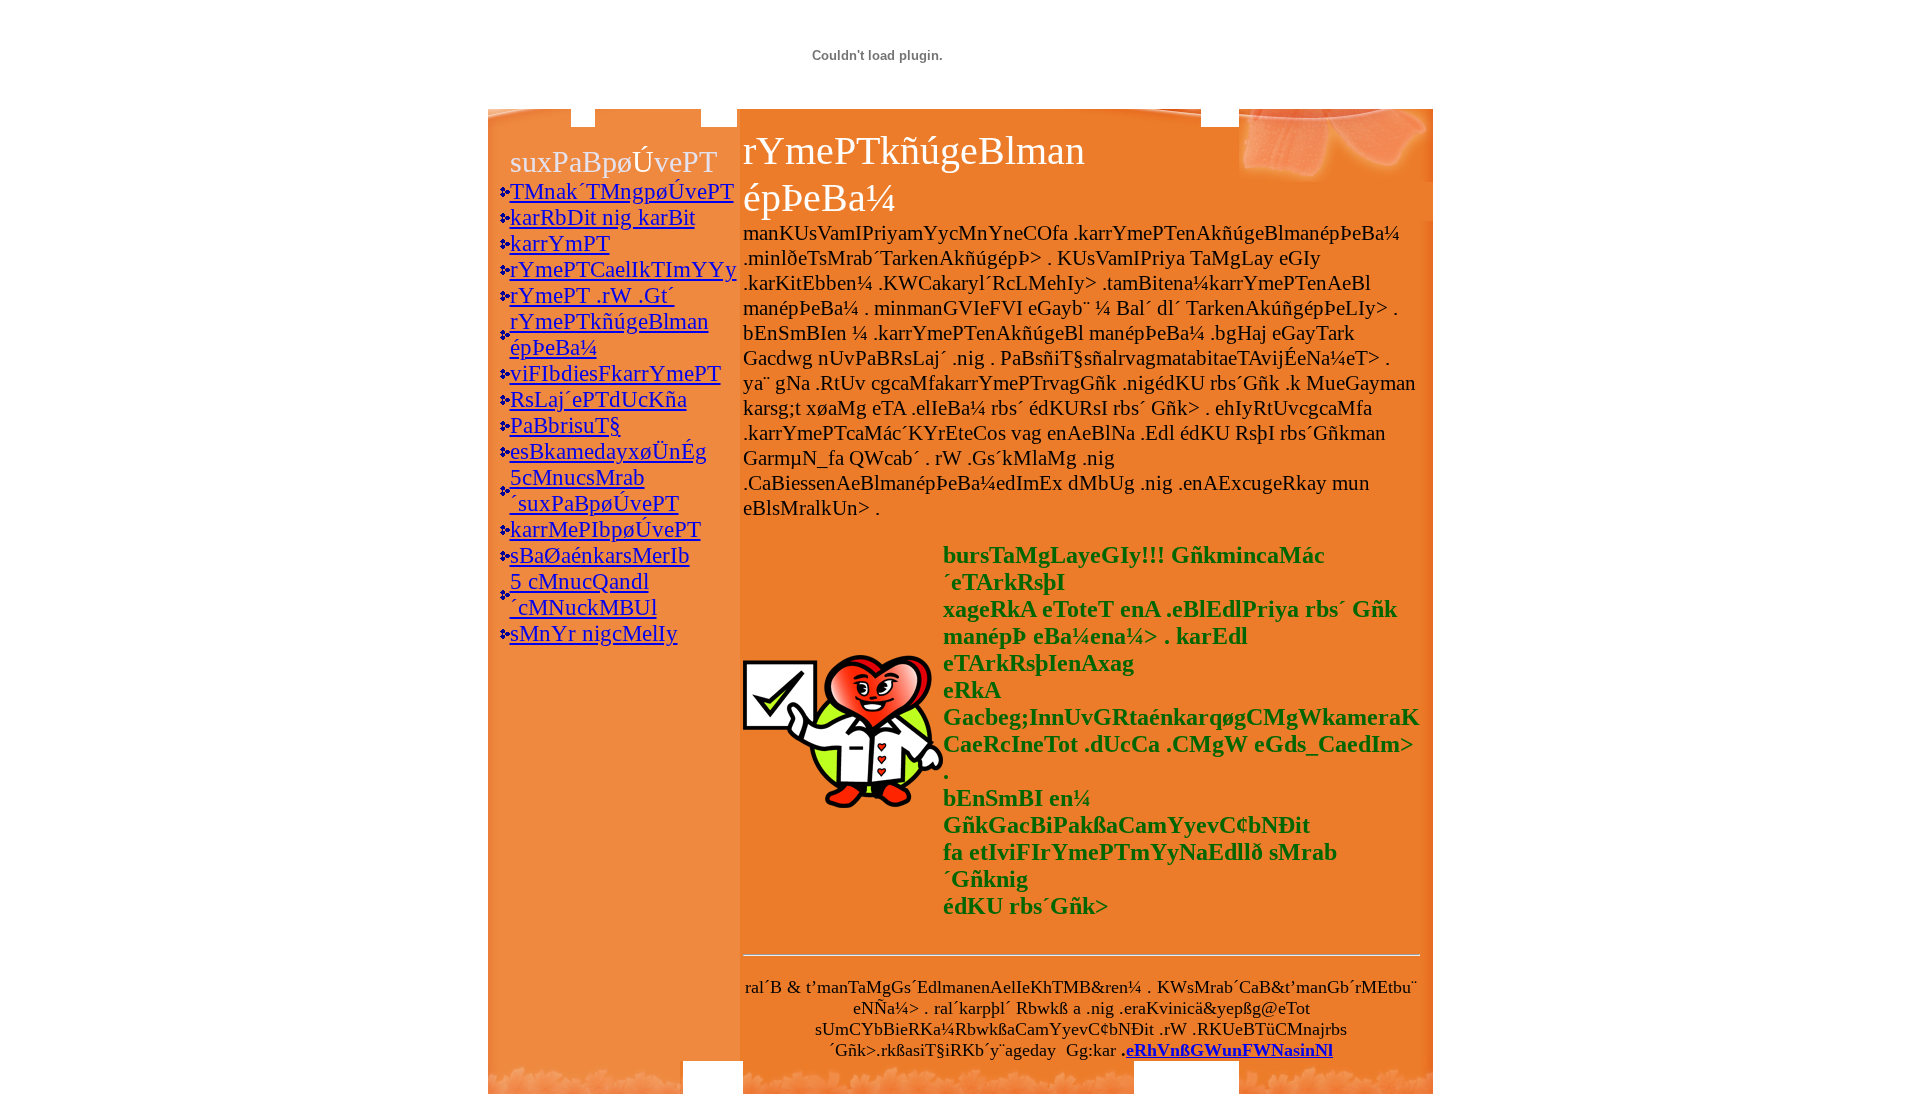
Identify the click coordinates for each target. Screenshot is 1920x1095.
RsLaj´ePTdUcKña (598, 399)
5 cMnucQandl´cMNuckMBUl (583, 594)
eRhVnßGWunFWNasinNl (1229, 1050)
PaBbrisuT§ (565, 425)
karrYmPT (560, 243)
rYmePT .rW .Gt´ (592, 295)
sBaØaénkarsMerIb (600, 555)
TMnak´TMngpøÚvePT (622, 191)
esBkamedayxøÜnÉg (608, 451)
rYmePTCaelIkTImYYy (623, 269)
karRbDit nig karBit (602, 217)
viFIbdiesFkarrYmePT (615, 373)
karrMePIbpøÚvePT (605, 529)
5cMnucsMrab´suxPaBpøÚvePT (594, 490)
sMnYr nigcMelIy (594, 633)
